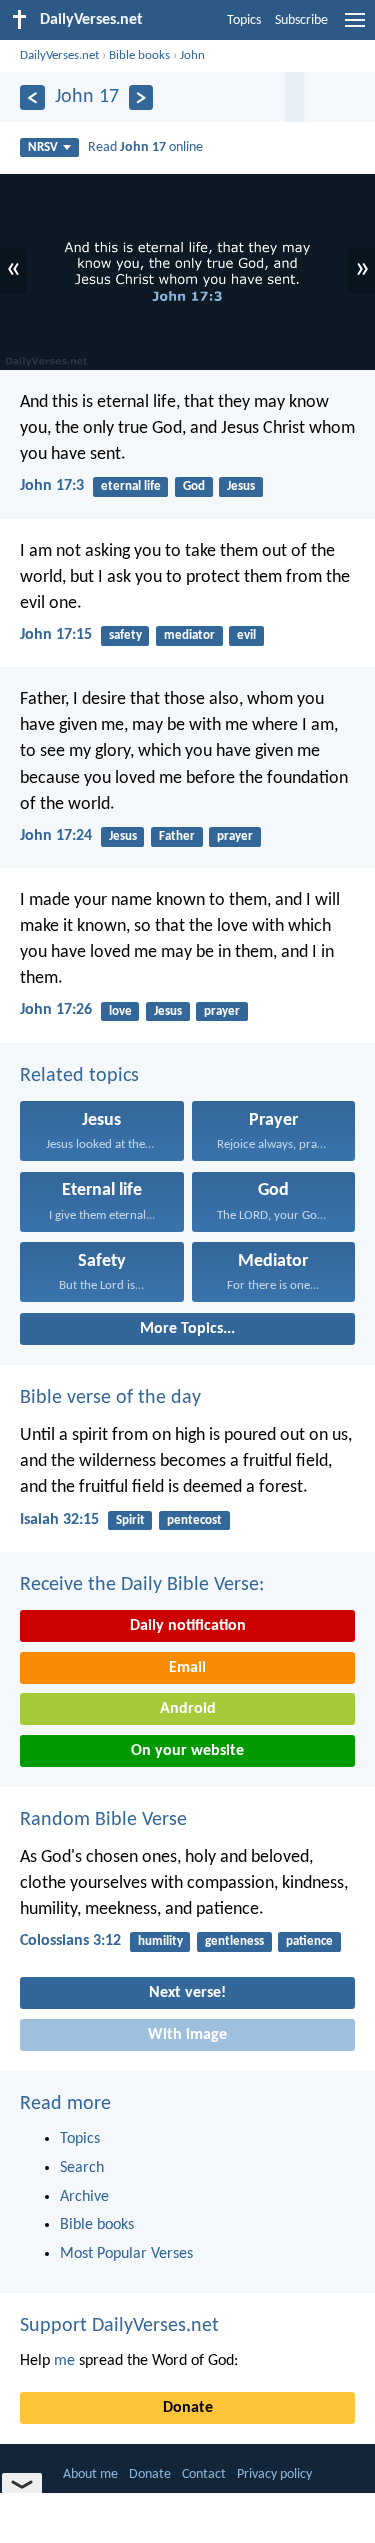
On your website (187, 1751)
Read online (145, 147)
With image (187, 2035)
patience (309, 1941)
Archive (84, 2197)
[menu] (355, 28)
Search (82, 2168)
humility (160, 1941)
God (194, 486)
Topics (244, 20)
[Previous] (32, 97)
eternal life (131, 486)
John (192, 55)
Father (177, 836)
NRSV (43, 147)
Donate (188, 2408)
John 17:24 (56, 836)
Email (187, 1668)
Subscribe (301, 20)
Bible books (139, 55)
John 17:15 (56, 635)
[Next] (141, 97)
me (64, 2361)
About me (90, 2474)
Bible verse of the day (110, 1398)
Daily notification (188, 1626)
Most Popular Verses (126, 2254)
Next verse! (187, 1993)
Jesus (241, 486)
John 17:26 (56, 1010)
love (120, 1011)
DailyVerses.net (59, 55)
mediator (189, 635)
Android (188, 1709)
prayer (235, 836)
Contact (204, 2474)
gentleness (234, 1941)
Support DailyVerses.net (119, 2326)
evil (246, 635)
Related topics (79, 1076)
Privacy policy (274, 2474)
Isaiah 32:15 (59, 1520)
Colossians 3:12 (70, 1941)
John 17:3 (52, 486)
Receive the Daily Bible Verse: (142, 1585)
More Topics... (187, 1329)
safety (125, 635)
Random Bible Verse (103, 1820)
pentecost (194, 1520)
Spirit (130, 1520)
